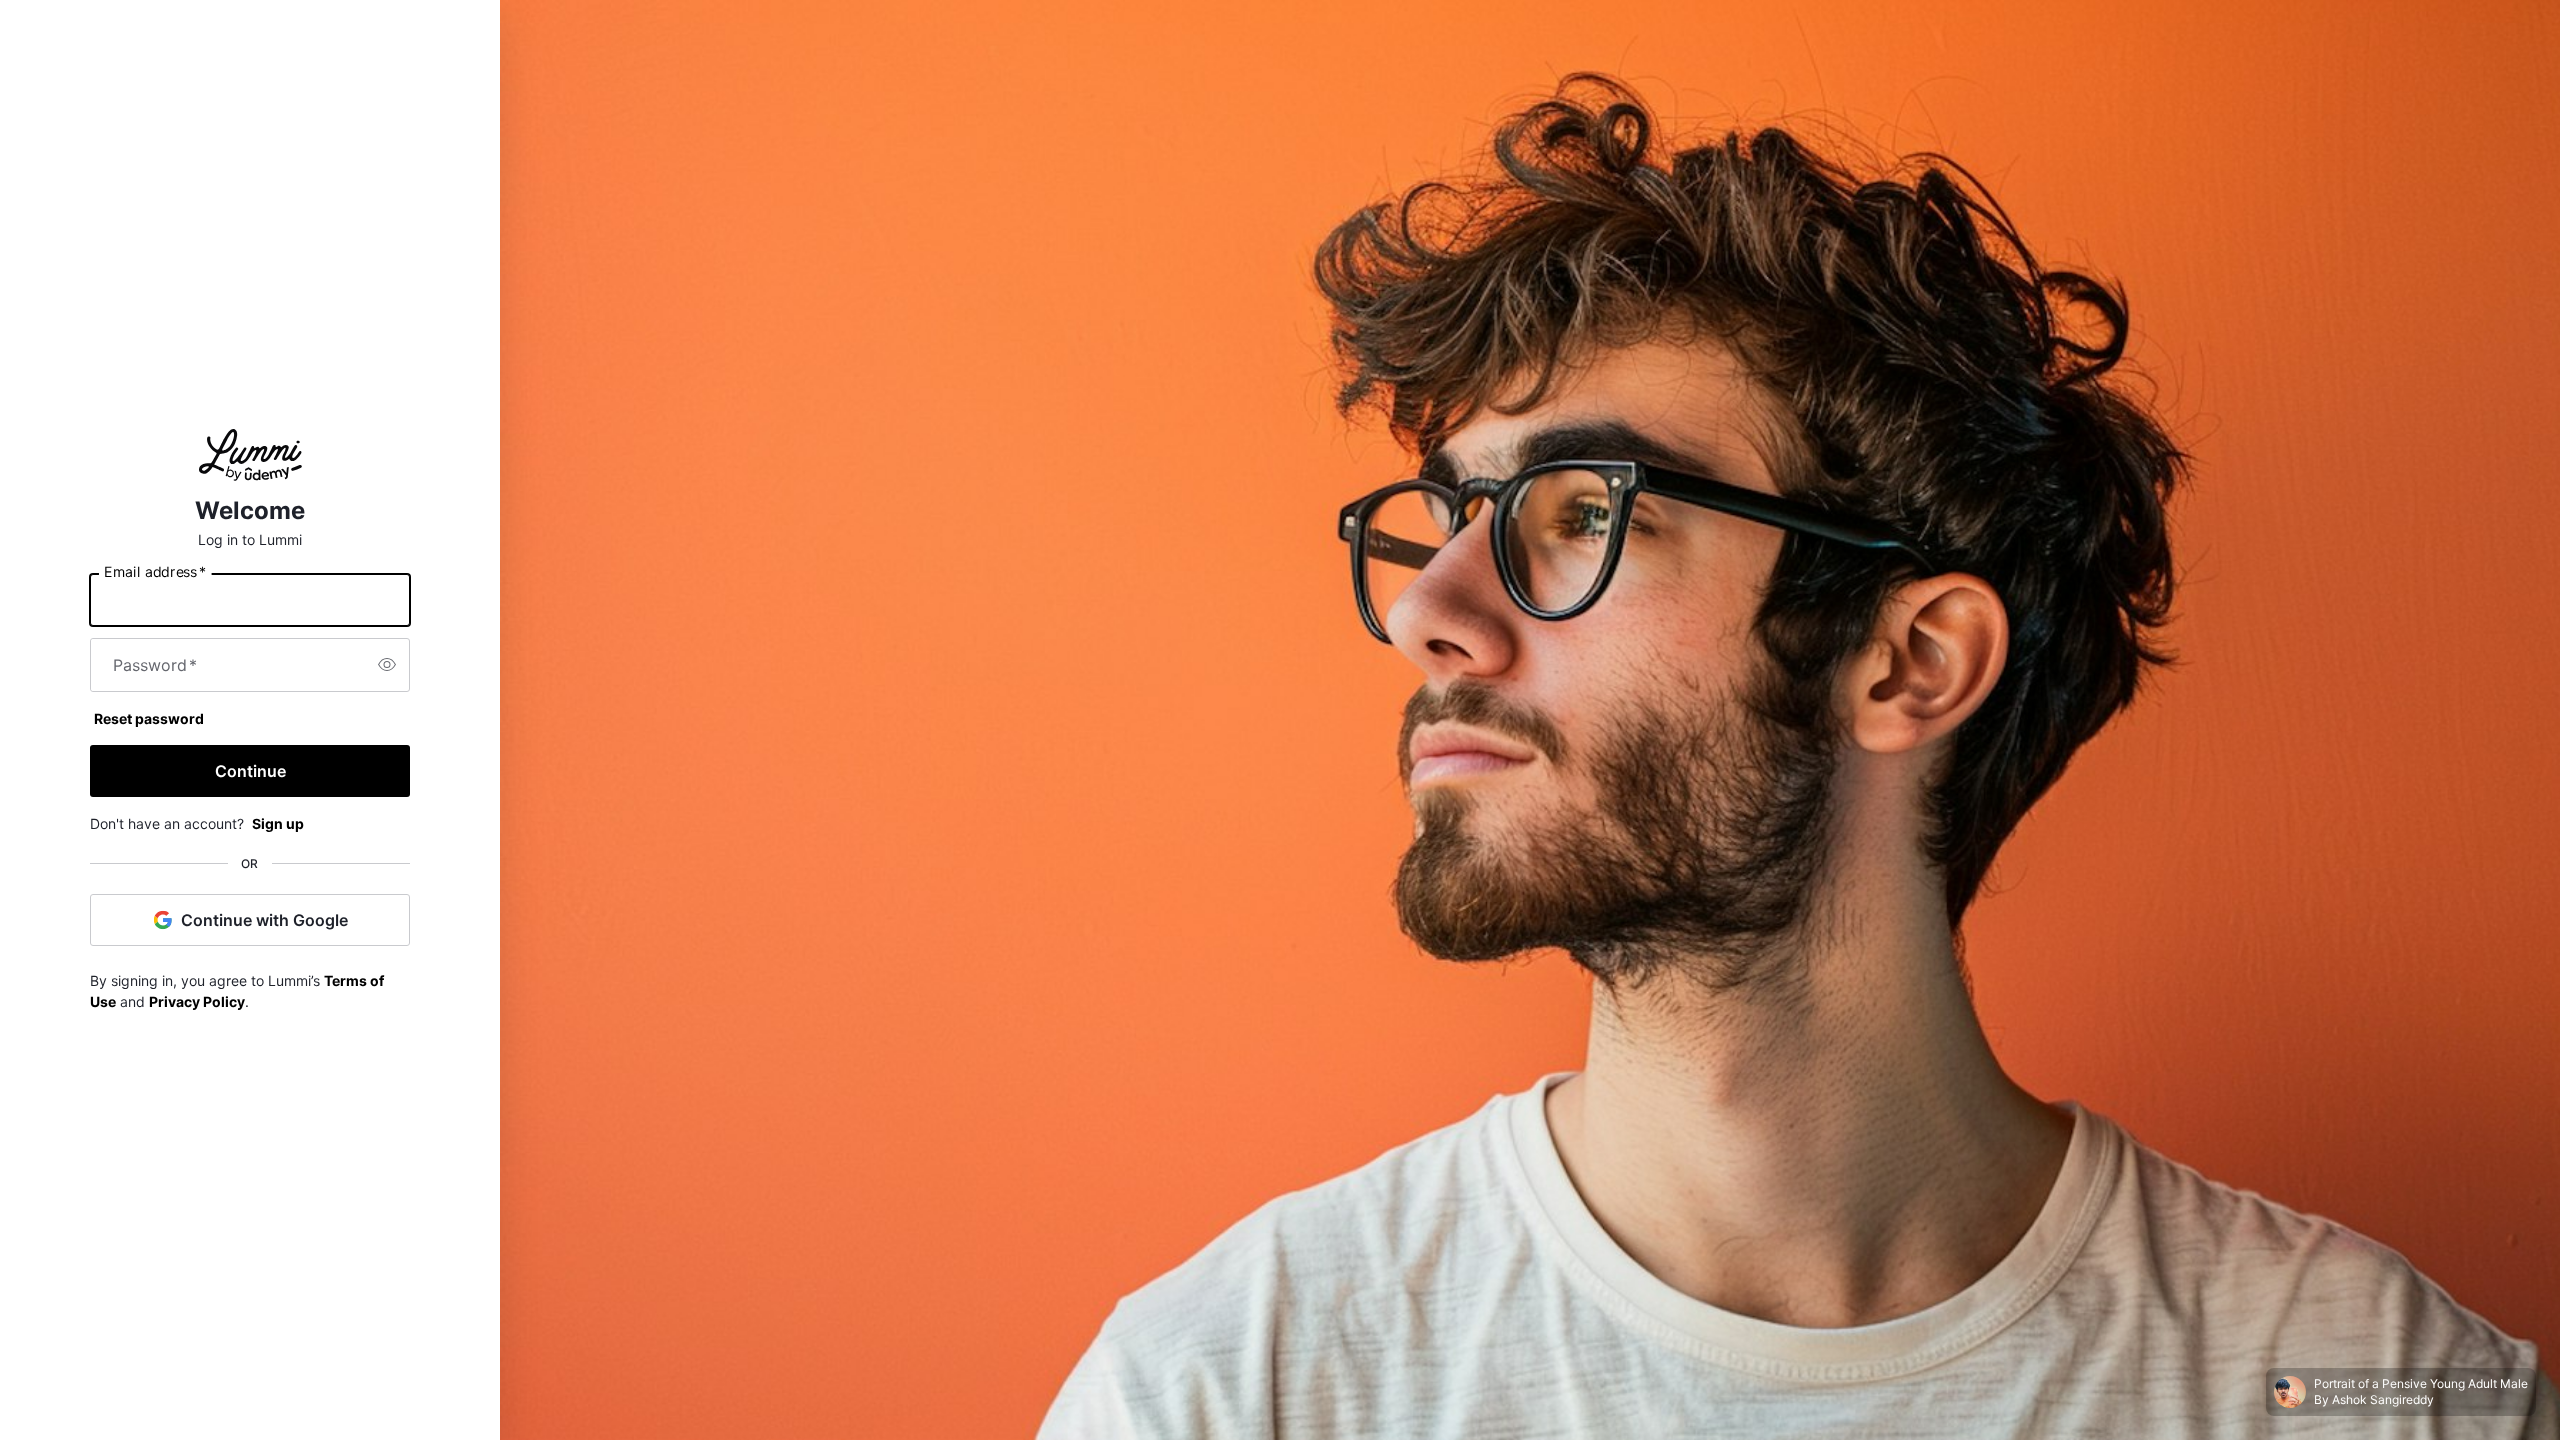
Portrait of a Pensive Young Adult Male (2421, 1383)
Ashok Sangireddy (2383, 1399)
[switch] (387, 665)
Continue (250, 771)
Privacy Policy (197, 1001)
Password (155, 665)
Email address (155, 571)
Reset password (149, 718)
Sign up (278, 823)
